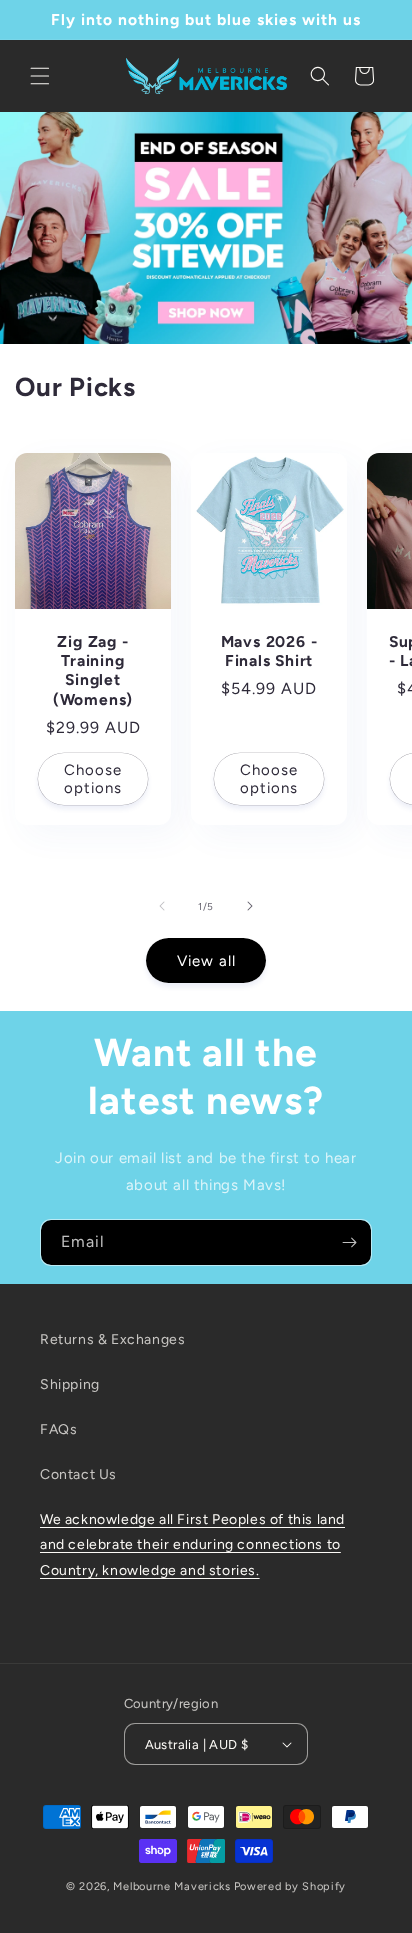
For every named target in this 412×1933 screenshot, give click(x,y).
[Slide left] (162, 906)
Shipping (70, 1384)
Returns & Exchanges (112, 1339)
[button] (40, 76)
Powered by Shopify (290, 1886)
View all (206, 961)
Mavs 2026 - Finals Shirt (269, 651)
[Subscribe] (349, 1242)
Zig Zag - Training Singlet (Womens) (93, 670)
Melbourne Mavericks (171, 1886)
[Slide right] (250, 906)
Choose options (93, 778)
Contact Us (78, 1474)
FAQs (58, 1429)
